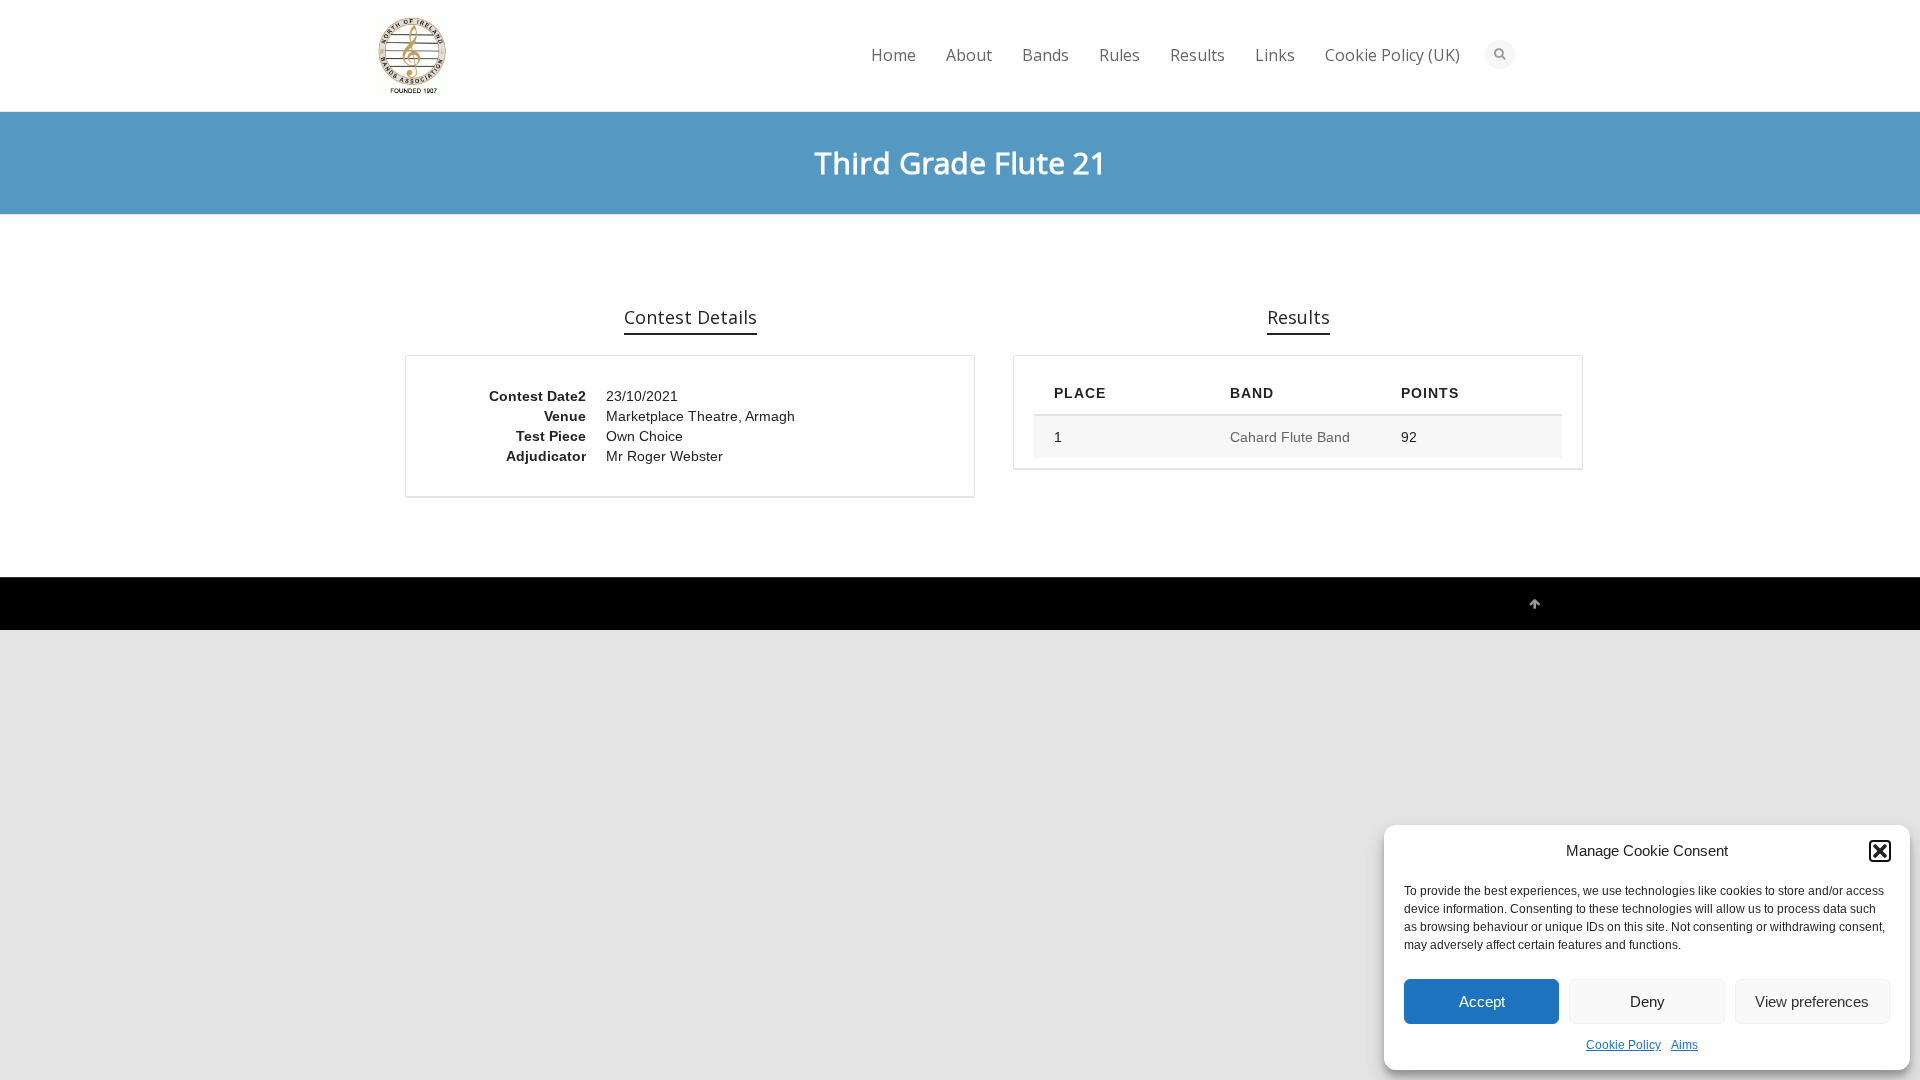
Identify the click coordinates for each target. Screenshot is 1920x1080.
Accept (1482, 1001)
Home (893, 55)
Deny (1647, 1001)
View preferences (1812, 1001)
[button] (1880, 851)
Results (1197, 55)
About (969, 55)
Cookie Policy (1623, 1045)
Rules (1119, 55)
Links (1275, 55)
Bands (1045, 55)
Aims (1684, 1045)
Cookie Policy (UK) (1392, 55)
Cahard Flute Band (1290, 437)
